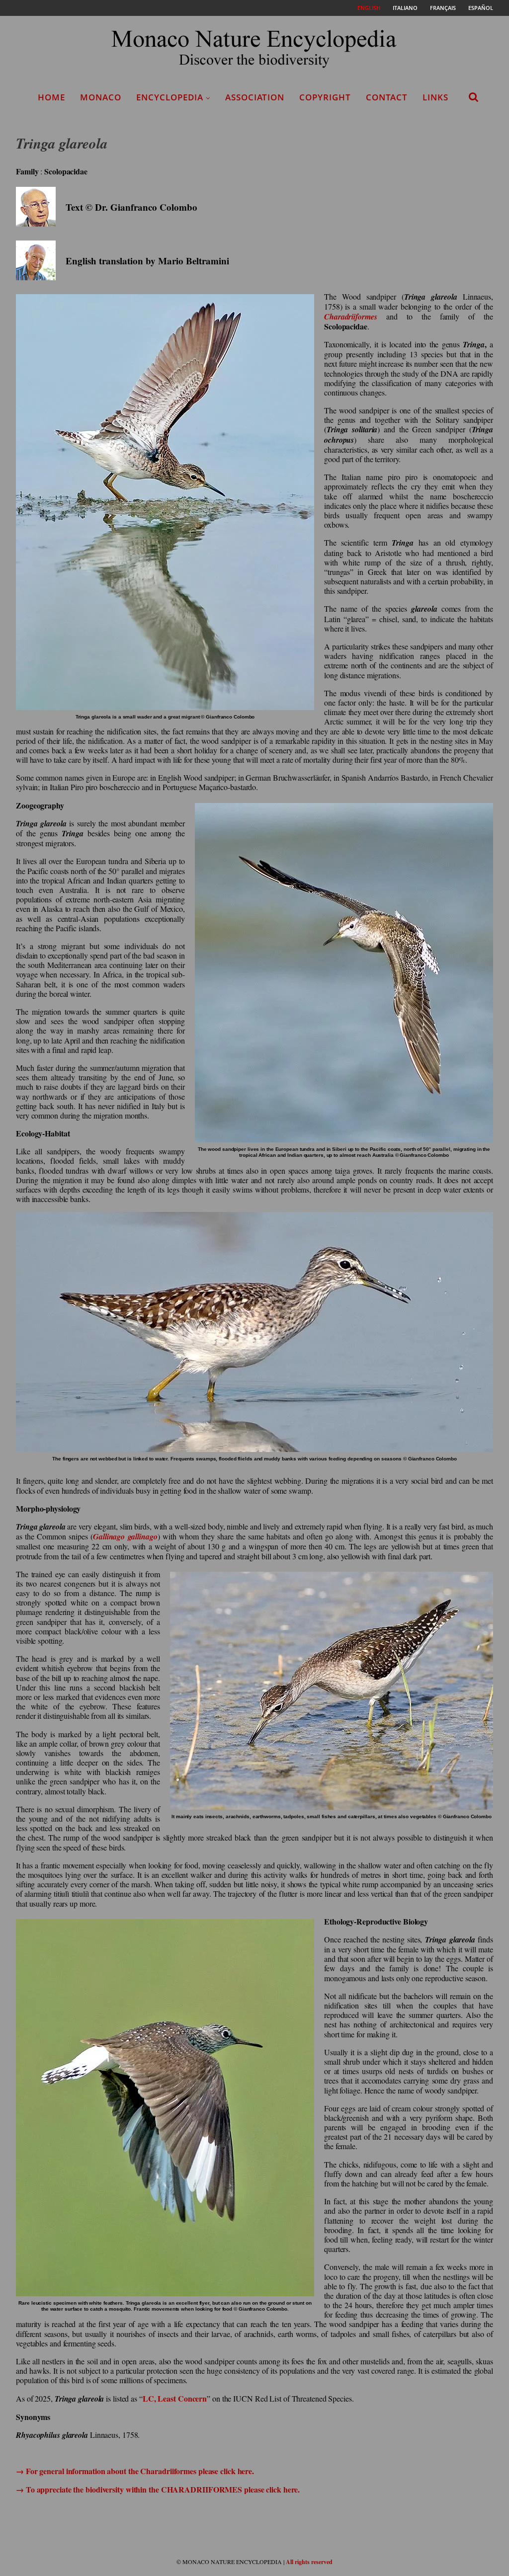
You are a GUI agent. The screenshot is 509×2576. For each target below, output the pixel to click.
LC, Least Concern (175, 2398)
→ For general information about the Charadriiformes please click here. (135, 2471)
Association (255, 97)
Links (435, 97)
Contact (387, 97)
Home (51, 97)
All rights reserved (309, 2562)
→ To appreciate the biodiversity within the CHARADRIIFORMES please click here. (158, 2489)
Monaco (101, 97)
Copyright (325, 97)
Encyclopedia (170, 97)
